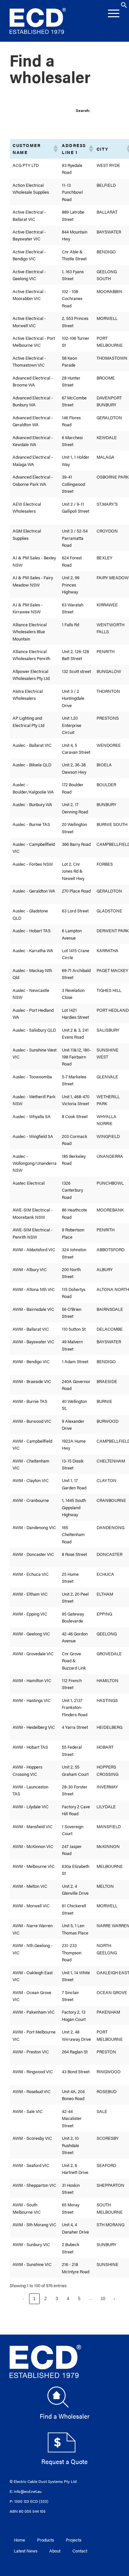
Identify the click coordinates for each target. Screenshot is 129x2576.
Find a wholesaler (50, 68)
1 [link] (34, 2299)
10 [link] (103, 2299)
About (55, 2551)
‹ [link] (23, 2299)
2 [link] (45, 2299)
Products (45, 2540)
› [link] (114, 2299)
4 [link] (68, 2299)
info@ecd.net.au (28, 2491)
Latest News (26, 2551)
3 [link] (57, 2299)
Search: (83, 110)
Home (20, 2540)
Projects (74, 2540)
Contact (80, 2551)
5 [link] (79, 2299)
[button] (124, 6)
